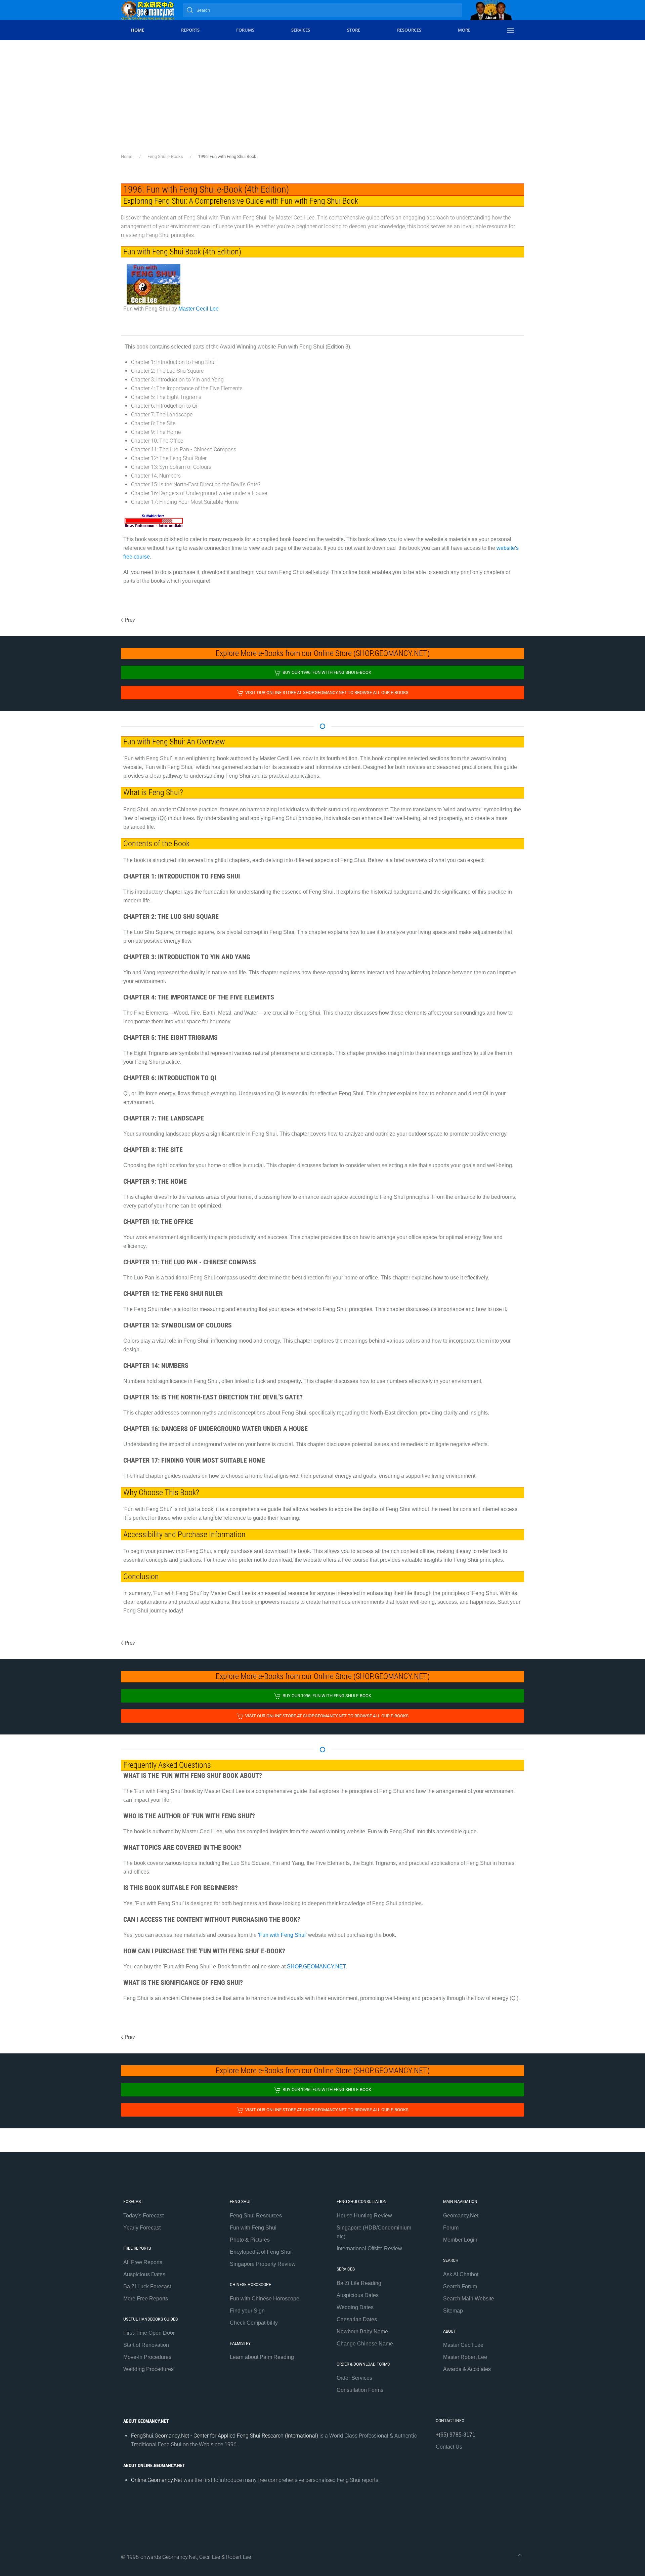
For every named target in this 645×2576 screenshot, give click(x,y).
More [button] (464, 30)
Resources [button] (409, 30)
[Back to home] (148, 10)
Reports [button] (190, 30)
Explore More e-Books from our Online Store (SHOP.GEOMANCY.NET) (323, 653)
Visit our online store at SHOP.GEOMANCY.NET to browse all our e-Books (327, 692)
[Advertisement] (322, 91)
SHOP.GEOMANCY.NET (316, 1967)
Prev (130, 620)
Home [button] (138, 30)
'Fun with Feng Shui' (282, 1935)
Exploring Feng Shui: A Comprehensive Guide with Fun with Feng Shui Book (241, 201)
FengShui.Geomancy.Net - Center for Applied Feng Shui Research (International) (225, 2436)
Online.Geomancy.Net (157, 2480)
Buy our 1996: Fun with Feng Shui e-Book (327, 672)
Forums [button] (245, 30)
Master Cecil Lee (199, 309)
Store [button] (354, 30)
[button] (511, 30)
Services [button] (301, 30)
